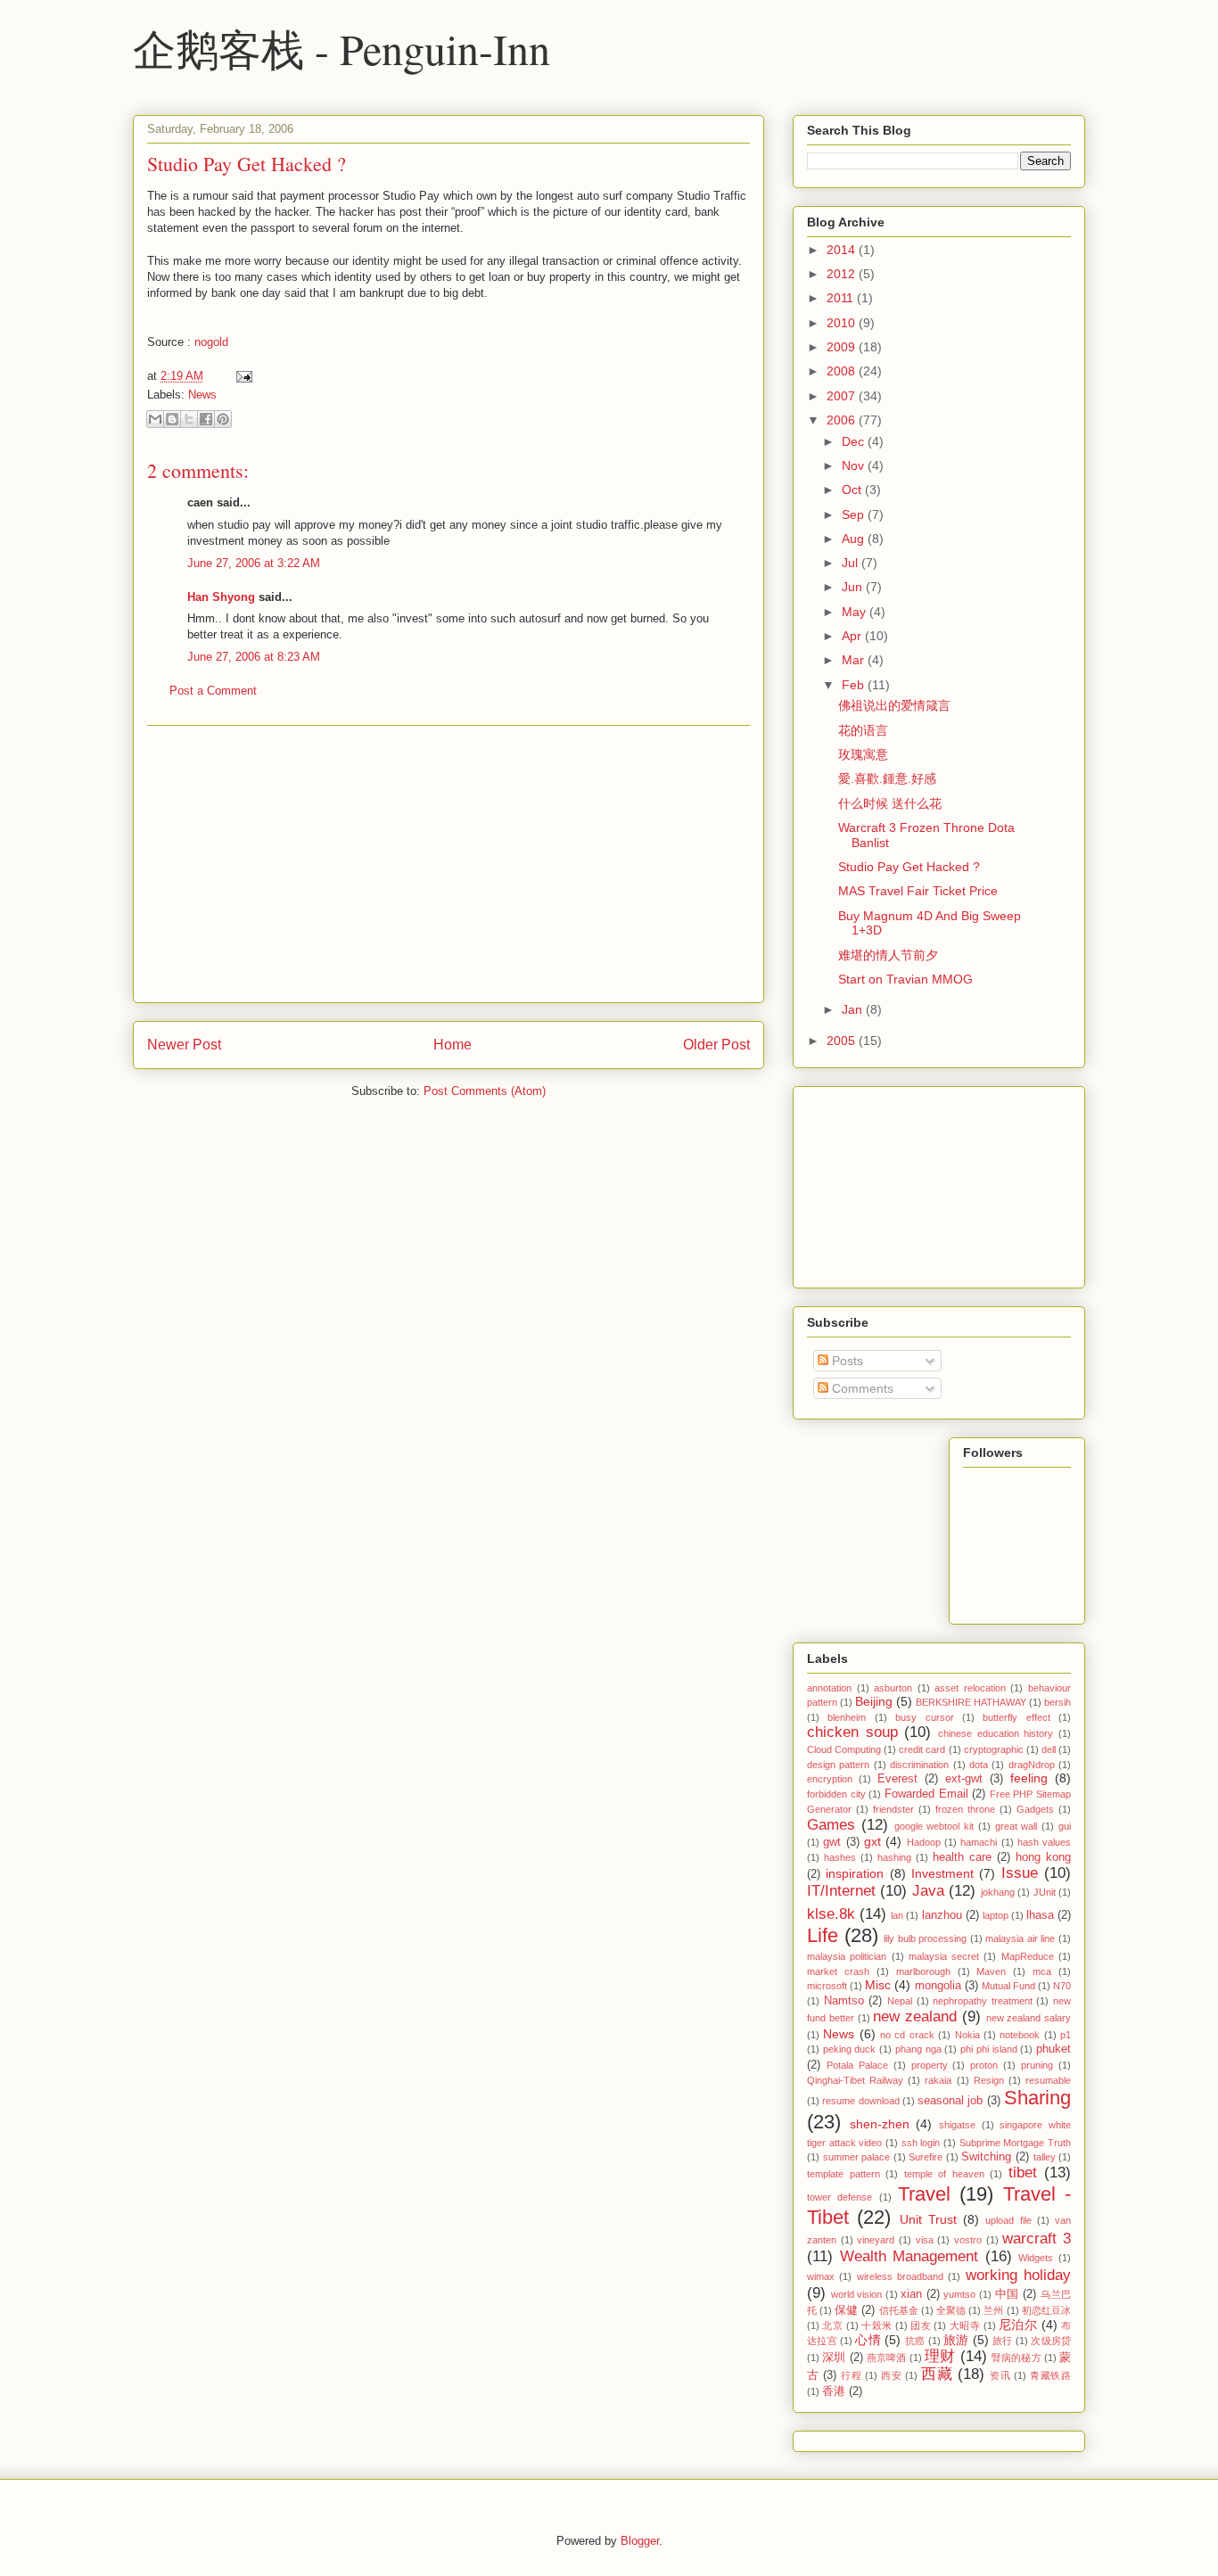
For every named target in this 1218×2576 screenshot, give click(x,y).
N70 (1062, 1986)
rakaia (938, 2080)
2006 (843, 420)
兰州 (993, 2310)
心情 (868, 2340)
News (202, 395)
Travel (924, 2194)
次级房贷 (1051, 2341)
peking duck (850, 2049)
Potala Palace (857, 2065)
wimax (821, 2276)
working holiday (1018, 2275)
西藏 (937, 2374)
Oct (853, 490)
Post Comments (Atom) (485, 1091)
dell (1049, 1749)
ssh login (921, 2143)
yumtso (959, 2294)
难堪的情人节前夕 (888, 955)
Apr (853, 636)
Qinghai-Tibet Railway (855, 2080)
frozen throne (965, 1809)
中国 (1007, 2294)
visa (925, 2240)
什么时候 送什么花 (890, 803)
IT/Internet (841, 1891)
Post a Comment (213, 691)
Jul (852, 563)
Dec (855, 441)
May (856, 612)
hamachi (979, 1842)
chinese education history (996, 1733)
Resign (989, 2080)
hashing (894, 1857)
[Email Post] (241, 376)
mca (1042, 1971)
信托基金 (899, 2310)
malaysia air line (1020, 1938)
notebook (1020, 2035)
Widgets (1036, 2258)
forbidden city (836, 1794)
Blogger (640, 2541)
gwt (832, 1842)
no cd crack (907, 2035)
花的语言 (863, 730)
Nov (855, 465)
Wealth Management (909, 2256)
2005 (843, 1041)
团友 (921, 2325)
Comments (861, 1388)
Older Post (716, 1045)
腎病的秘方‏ (1016, 2358)
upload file (1008, 2220)
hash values (1044, 1842)
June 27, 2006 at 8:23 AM (254, 657)
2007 (843, 396)
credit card (922, 1749)
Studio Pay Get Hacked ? (247, 164)
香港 (834, 2391)
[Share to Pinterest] (223, 419)
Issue (1020, 1873)
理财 (940, 2356)
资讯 (1000, 2375)
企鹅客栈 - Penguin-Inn (342, 48)
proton (984, 2065)
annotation (829, 1688)
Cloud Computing (844, 1749)
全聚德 (951, 2310)
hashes (840, 1857)
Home (453, 1045)
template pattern (844, 2174)
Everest (897, 1779)
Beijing (874, 1701)
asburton (893, 1688)
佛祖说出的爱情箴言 (894, 705)
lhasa (1040, 1915)
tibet (1023, 2173)
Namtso (844, 2001)
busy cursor (924, 1717)
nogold (211, 342)
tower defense (839, 2197)
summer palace (857, 2157)
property (930, 2065)
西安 (891, 2375)
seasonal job (950, 2101)
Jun (854, 587)
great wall (1016, 1826)
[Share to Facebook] (206, 419)
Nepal (900, 2001)
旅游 (956, 2340)
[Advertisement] (449, 864)
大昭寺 (965, 2325)
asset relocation (970, 1688)
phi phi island (988, 2049)
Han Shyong (221, 597)
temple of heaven (944, 2174)
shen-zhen (880, 2124)
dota (979, 1765)
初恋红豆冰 (1046, 2310)
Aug (855, 539)
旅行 (1003, 2341)
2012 (843, 274)
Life (823, 1935)
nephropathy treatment (983, 2001)
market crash (838, 1971)
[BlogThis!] (172, 419)
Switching (986, 2157)
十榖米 (876, 2325)
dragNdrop (1032, 1765)
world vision (857, 2294)
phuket (1053, 2049)
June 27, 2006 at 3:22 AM (254, 563)
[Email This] (155, 419)
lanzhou (942, 1915)
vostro (968, 2240)
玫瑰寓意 (863, 754)
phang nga (918, 2049)
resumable (1048, 2080)
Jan (854, 1009)
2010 (843, 323)
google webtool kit (934, 1826)
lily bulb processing (925, 1938)
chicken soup (852, 1732)
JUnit (1045, 1892)
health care (962, 1857)
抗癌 (915, 2341)
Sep (855, 514)
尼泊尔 (1018, 2325)
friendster (893, 1809)
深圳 (834, 2358)
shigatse (957, 2125)
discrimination (919, 1765)
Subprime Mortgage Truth (1015, 2143)
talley (1045, 2157)
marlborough (923, 1971)
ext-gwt (964, 1779)
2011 (842, 298)
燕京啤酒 (887, 2358)
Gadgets (1035, 1809)
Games (831, 1825)
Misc (878, 1985)
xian (911, 2294)
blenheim (847, 1717)
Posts (846, 1361)
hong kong (1043, 1857)
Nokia (967, 2035)
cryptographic (994, 1749)
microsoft (827, 1986)
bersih (1058, 1702)
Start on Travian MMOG (905, 979)
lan (897, 1915)
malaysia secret (944, 1956)
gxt (872, 1841)
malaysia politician (847, 1956)
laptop (996, 1915)
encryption (830, 1779)
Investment (942, 1873)
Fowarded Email (926, 1794)
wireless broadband (900, 2276)
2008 (843, 371)
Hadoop (924, 1842)
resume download (860, 2101)
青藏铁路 (1050, 2375)
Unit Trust (928, 2219)
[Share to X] (189, 419)
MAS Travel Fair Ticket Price (918, 891)
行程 (851, 2375)
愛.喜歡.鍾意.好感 (887, 778)
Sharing (1037, 2098)
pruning (1037, 2065)
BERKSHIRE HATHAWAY (971, 1702)
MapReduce (1028, 1956)
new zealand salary (1029, 2018)
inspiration (855, 1873)
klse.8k (831, 1914)
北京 (832, 2325)
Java (928, 1891)
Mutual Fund (1008, 1986)
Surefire (926, 2157)
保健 (846, 2310)
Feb (855, 685)
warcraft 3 (1037, 2239)
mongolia (938, 1986)
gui (1065, 1826)
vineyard (876, 2240)
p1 (1066, 2035)
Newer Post (184, 1045)
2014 (843, 250)
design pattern (838, 1765)
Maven (991, 1971)
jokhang (998, 1892)
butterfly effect (1016, 1717)
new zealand (915, 2016)
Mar (855, 660)
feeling (1029, 1778)
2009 (843, 347)
